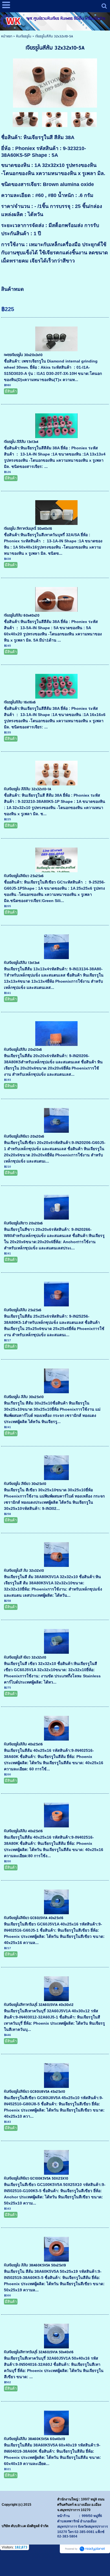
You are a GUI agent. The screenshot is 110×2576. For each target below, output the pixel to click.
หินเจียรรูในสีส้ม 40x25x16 (23, 1744)
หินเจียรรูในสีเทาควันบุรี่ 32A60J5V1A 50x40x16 (39, 2352)
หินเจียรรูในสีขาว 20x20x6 (23, 1223)
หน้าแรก (7, 36)
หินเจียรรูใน (24, 36)
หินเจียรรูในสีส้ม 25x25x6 (23, 1310)
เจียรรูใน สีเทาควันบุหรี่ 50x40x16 (28, 529)
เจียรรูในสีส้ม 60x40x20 (22, 616)
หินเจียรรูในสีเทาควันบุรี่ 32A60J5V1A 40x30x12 (39, 2005)
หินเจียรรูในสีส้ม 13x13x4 (22, 963)
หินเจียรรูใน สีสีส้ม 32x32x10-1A (27, 789)
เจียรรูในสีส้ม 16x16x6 (20, 702)
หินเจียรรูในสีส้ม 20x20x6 (23, 1050)
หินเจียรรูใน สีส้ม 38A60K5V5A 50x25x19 (35, 2265)
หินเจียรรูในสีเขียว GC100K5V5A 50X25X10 (36, 2179)
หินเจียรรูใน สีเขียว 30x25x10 (25, 1484)
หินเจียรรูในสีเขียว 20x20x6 (24, 1137)
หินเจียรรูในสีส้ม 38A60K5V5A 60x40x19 (35, 2439)
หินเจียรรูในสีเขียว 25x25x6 (24, 876)
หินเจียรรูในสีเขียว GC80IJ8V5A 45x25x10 (35, 2092)
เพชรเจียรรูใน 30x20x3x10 (23, 355)
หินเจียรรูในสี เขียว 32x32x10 (25, 1658)
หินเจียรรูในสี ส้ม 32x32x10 (24, 1571)
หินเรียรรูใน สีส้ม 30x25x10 (24, 1397)
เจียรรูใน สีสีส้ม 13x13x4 (21, 442)
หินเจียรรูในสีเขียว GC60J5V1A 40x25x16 (34, 1918)
